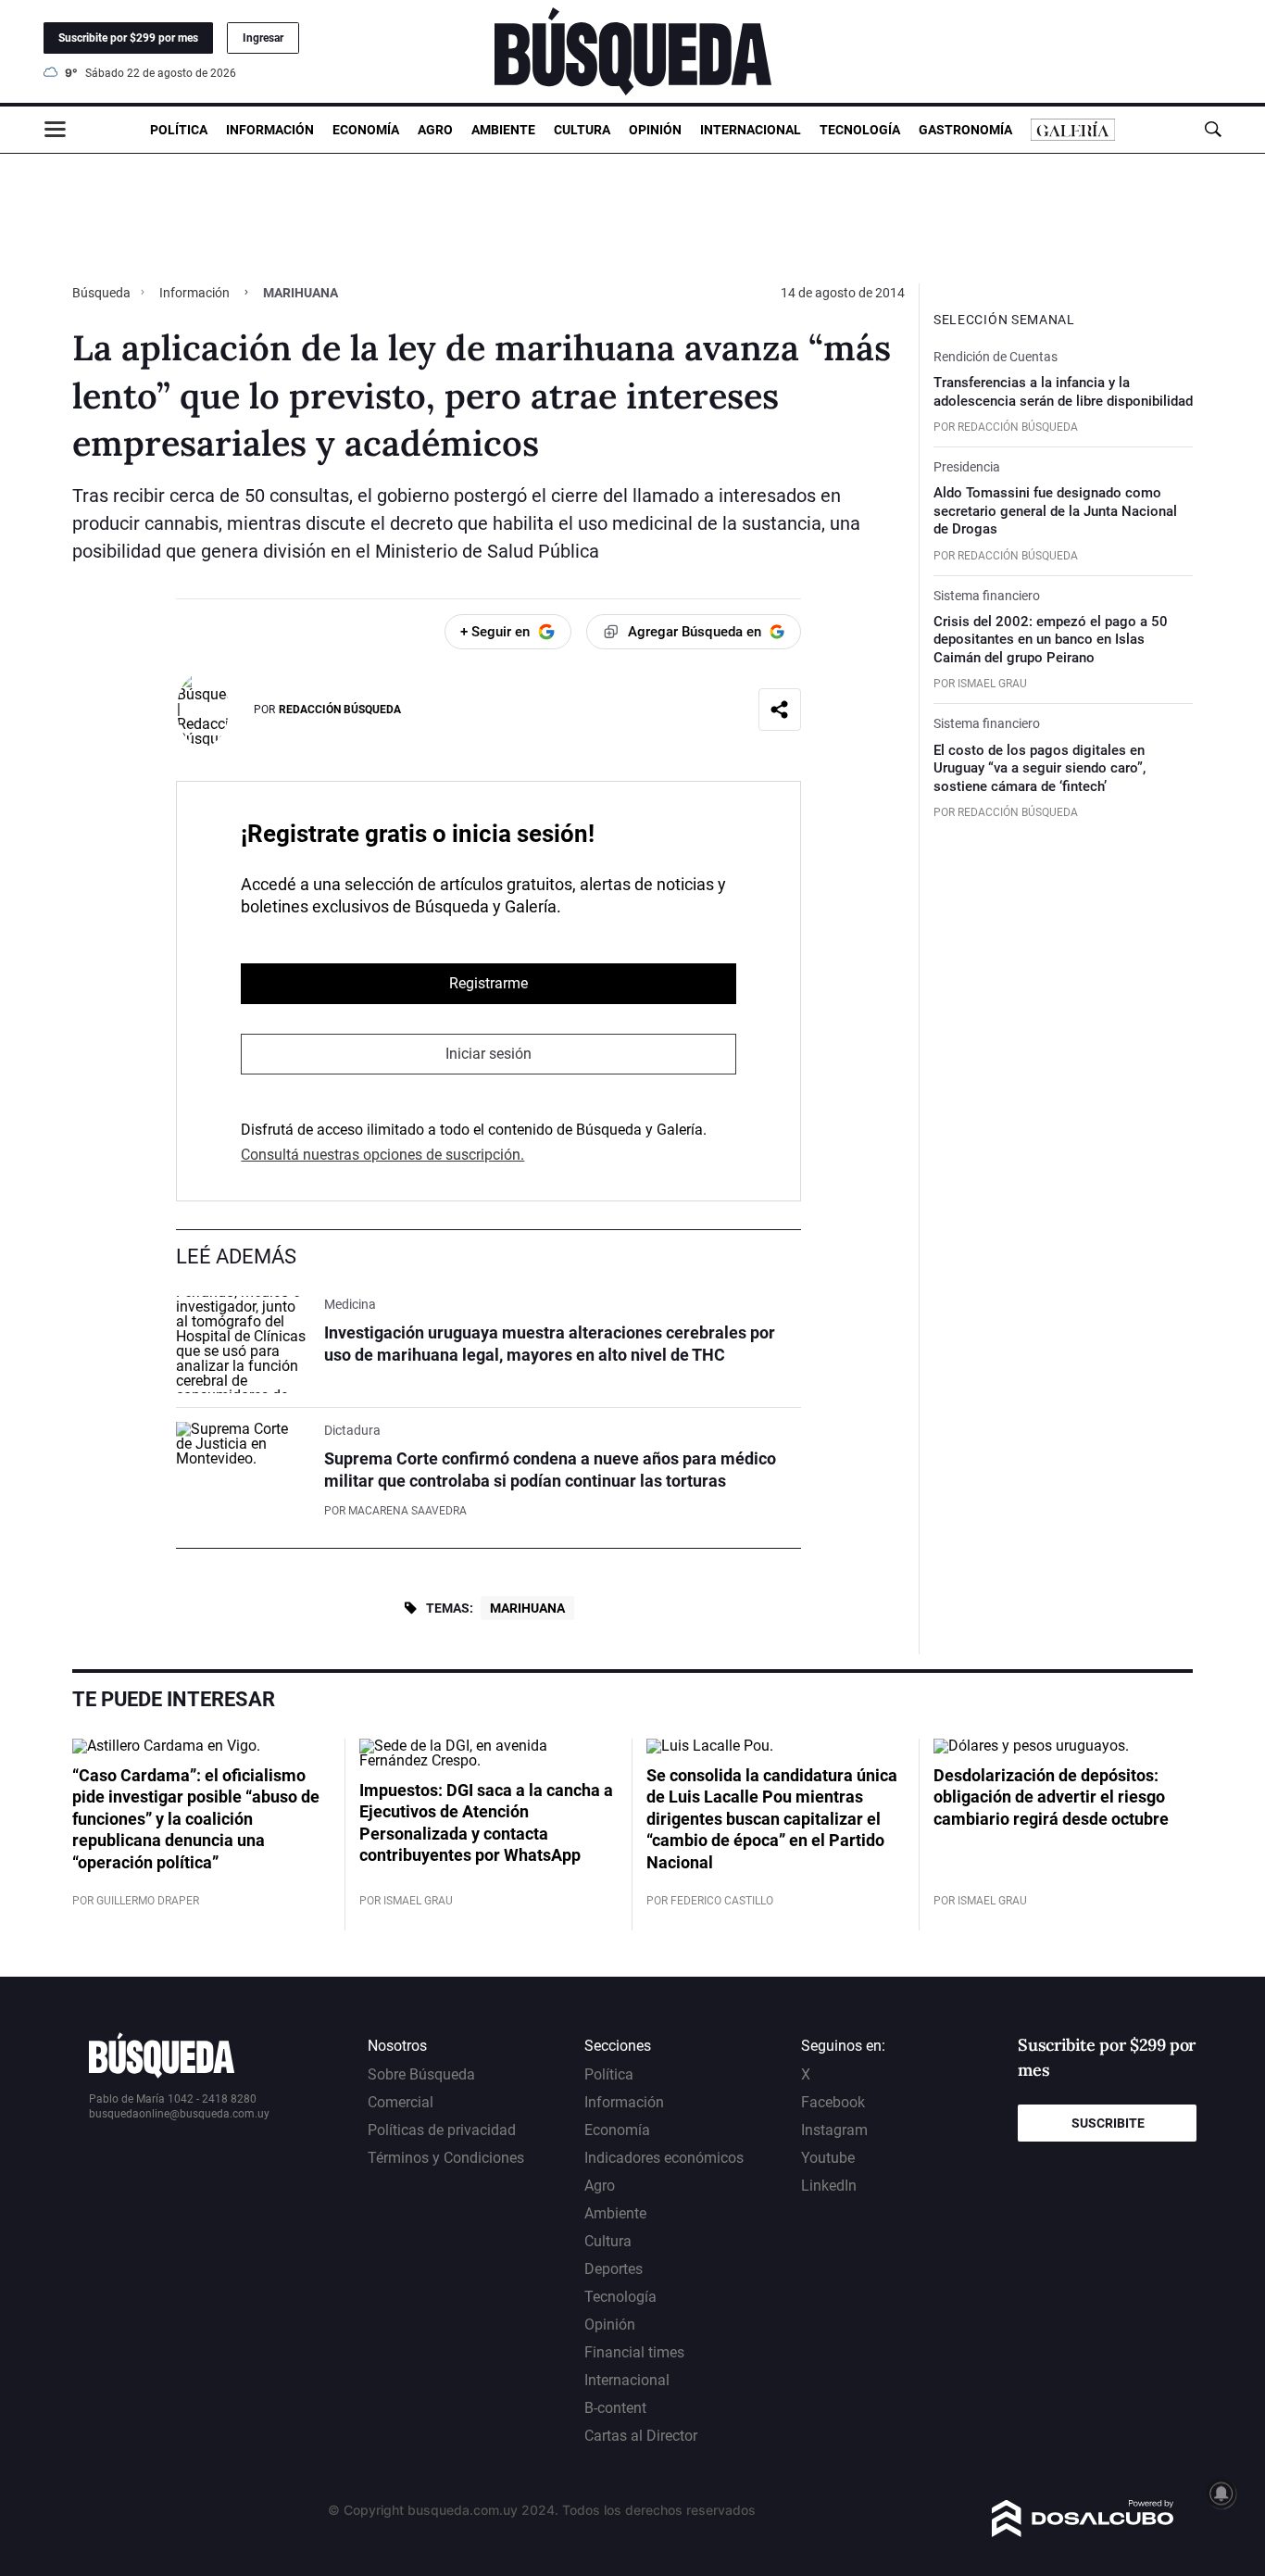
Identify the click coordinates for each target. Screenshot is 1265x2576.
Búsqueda (103, 293)
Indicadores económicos (664, 2158)
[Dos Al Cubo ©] (1083, 2532)
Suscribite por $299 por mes (128, 38)
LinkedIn (829, 2186)
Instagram (834, 2130)
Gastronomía (965, 130)
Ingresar (263, 38)
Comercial (401, 2102)
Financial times (634, 2352)
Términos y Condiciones (446, 2158)
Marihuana (527, 1608)
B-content (615, 2408)
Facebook (833, 2102)
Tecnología (860, 130)
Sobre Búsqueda (421, 2074)
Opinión (655, 130)
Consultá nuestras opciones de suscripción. (382, 1155)
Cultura (582, 130)
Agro (435, 130)
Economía (366, 130)
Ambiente (503, 130)
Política (179, 130)
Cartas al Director (641, 2436)
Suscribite (1108, 2123)
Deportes (614, 2269)
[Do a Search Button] (1213, 129)
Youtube (828, 2158)
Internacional (751, 130)
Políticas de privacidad (442, 2130)
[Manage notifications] (1221, 2494)
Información (270, 130)
